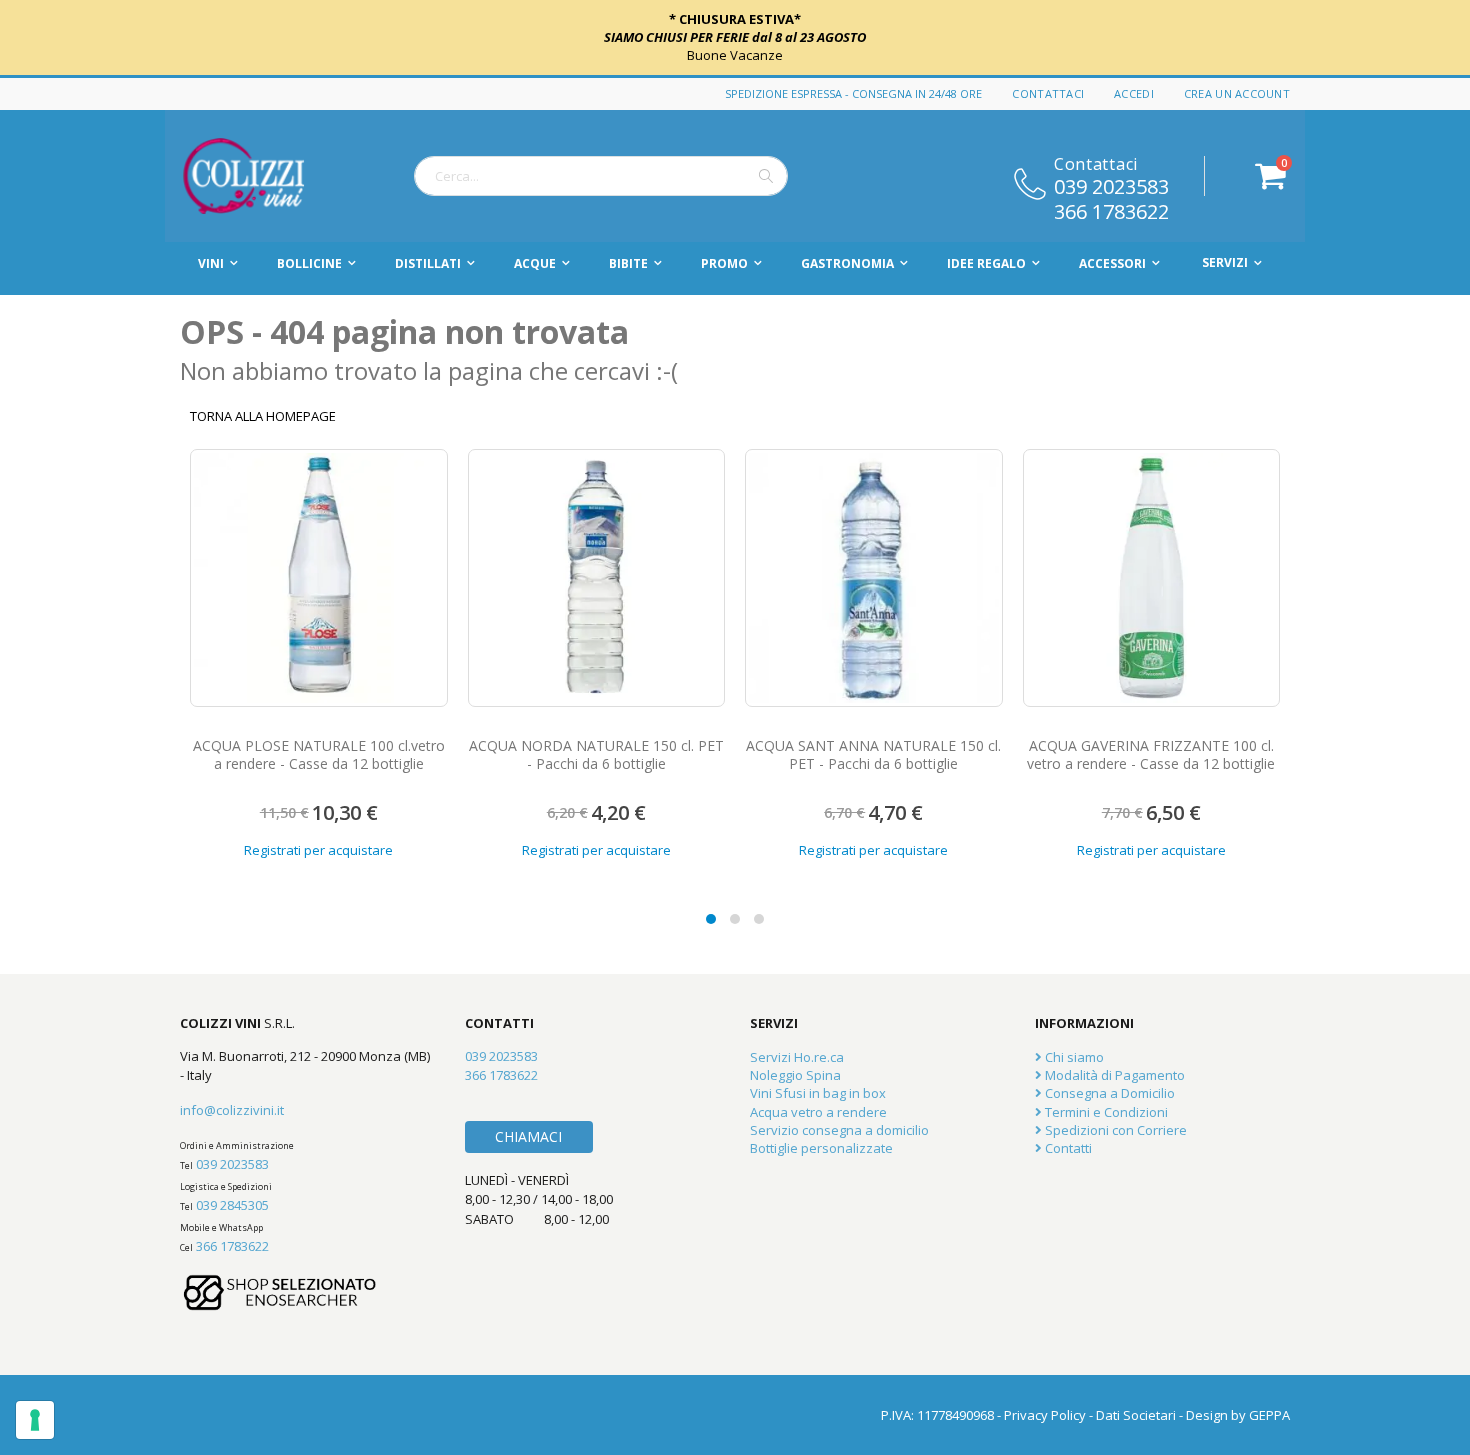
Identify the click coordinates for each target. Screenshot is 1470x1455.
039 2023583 (1111, 185)
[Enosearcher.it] (280, 1320)
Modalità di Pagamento (1113, 1075)
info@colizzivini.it (232, 1110)
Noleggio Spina (795, 1075)
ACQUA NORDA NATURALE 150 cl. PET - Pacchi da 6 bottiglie (596, 754)
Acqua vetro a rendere (818, 1112)
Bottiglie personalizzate (821, 1148)
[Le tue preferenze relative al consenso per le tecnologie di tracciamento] (35, 1420)
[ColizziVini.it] (265, 176)
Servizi (1225, 262)
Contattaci (1048, 93)
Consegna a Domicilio (1108, 1093)
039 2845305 (232, 1205)
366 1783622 (1111, 210)
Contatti (1067, 1148)
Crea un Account (1237, 93)
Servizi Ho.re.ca (797, 1057)
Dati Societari (1136, 1415)
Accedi (1134, 93)
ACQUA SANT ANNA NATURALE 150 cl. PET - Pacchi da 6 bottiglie (873, 754)
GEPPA (1269, 1415)
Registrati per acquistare (318, 850)
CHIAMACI (528, 1136)
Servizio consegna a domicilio (839, 1130)
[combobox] (601, 176)
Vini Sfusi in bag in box (818, 1093)
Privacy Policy (1045, 1415)
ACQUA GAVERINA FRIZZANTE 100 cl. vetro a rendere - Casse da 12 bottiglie (1151, 754)
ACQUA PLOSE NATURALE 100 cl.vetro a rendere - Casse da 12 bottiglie (319, 754)
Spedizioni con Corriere (1114, 1130)
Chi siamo (1073, 1057)
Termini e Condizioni (1105, 1112)
